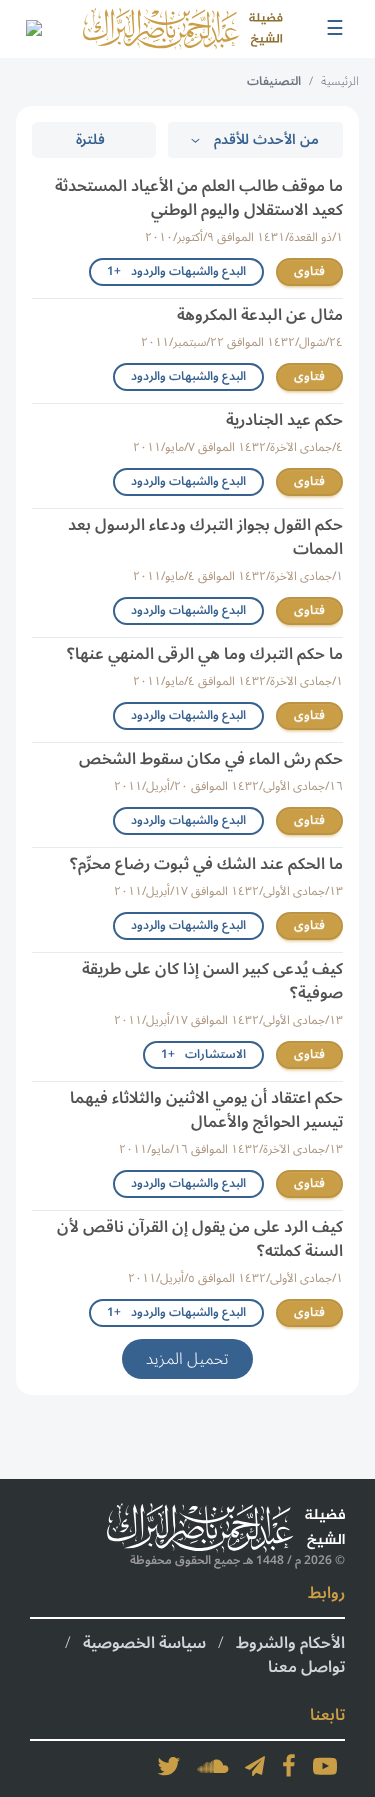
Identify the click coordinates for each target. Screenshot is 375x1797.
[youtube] (325, 1766)
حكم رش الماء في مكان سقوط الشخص (211, 759)
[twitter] (169, 1766)
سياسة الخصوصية (144, 1643)
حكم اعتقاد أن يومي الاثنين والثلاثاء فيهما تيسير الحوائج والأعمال (206, 1110)
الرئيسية (340, 81)
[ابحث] (33, 29)
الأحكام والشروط (290, 1643)
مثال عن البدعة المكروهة (260, 315)
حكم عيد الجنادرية (284, 420)
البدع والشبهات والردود (188, 376)
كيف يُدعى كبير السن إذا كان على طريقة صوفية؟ (212, 981)
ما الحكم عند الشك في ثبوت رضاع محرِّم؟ (206, 864)
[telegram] (255, 1766)
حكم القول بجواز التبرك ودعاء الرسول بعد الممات (205, 537)
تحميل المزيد (187, 1359)
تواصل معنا (306, 1667)
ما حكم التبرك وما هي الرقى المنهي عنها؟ (205, 654)
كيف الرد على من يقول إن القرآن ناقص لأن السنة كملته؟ (200, 1239)
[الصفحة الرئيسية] (183, 29)
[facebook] (289, 1766)
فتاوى (309, 271)
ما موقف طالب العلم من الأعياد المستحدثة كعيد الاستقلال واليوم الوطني (199, 198)
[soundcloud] (213, 1766)
